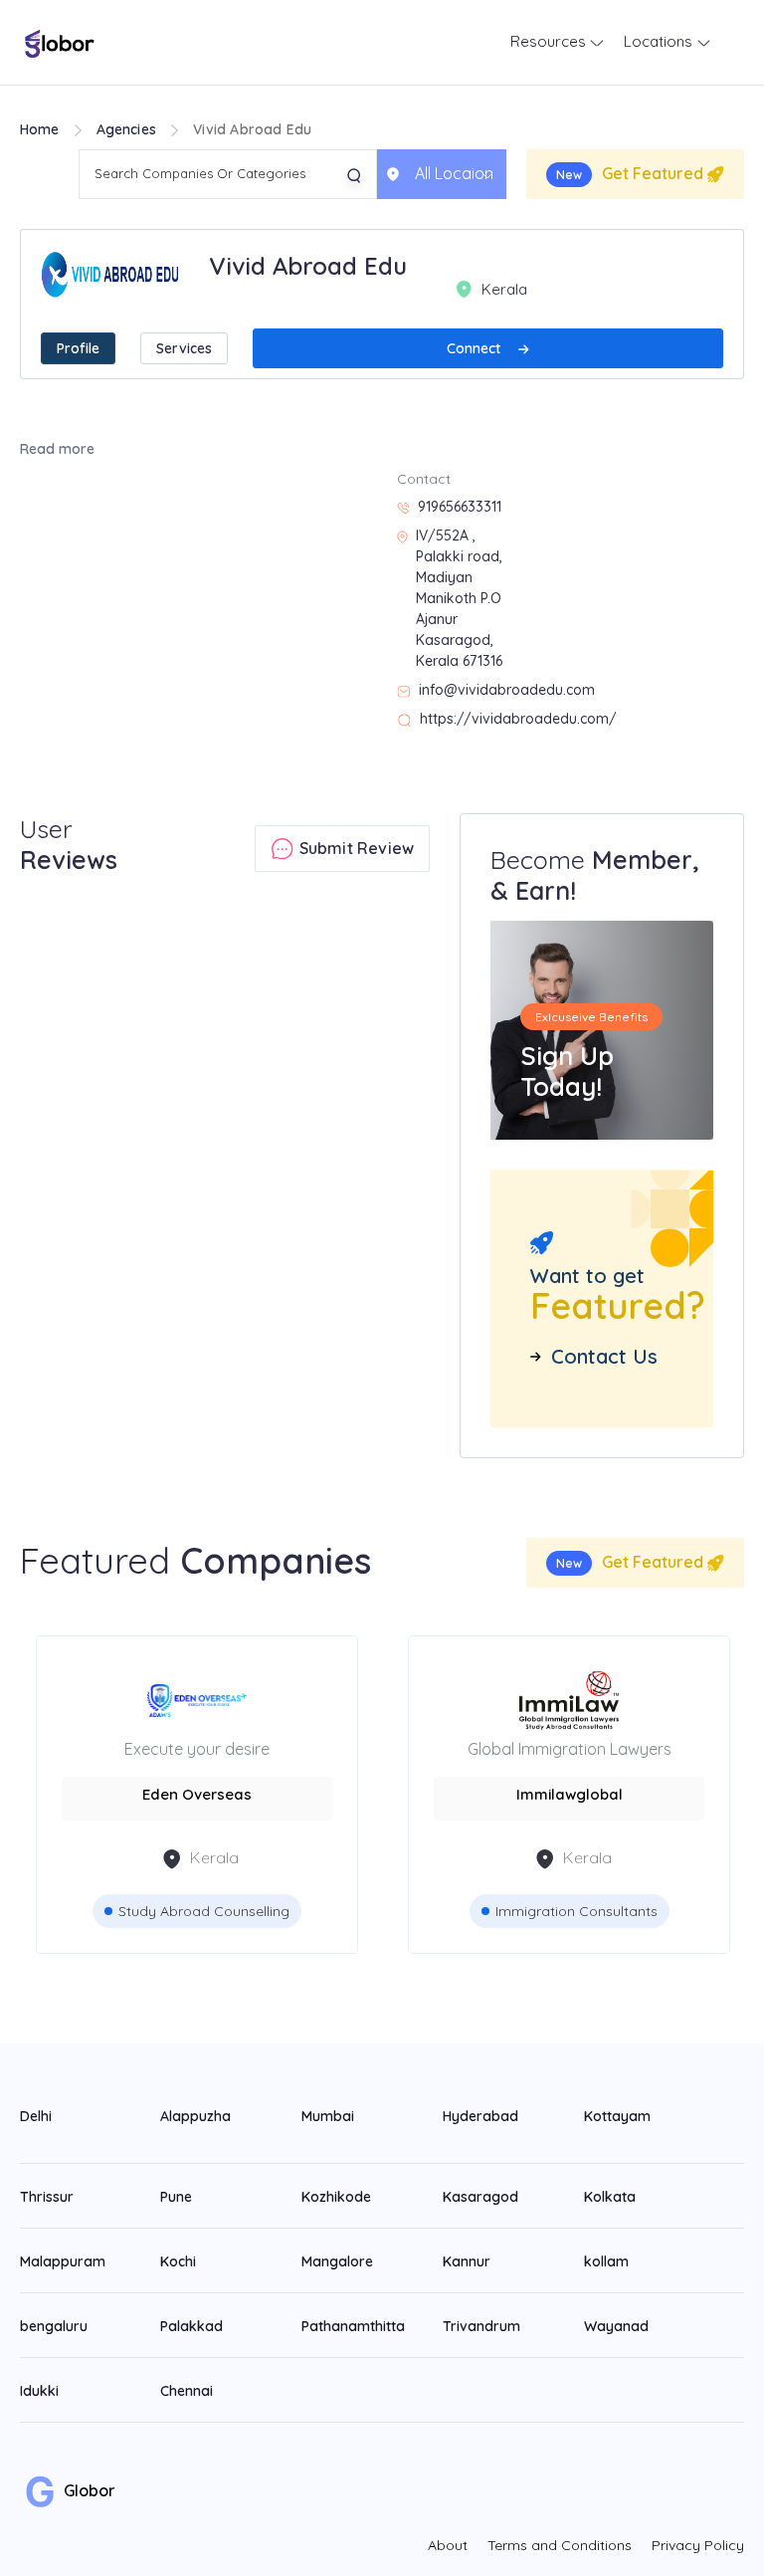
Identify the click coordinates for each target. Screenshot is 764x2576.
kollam (606, 2261)
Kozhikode (336, 2197)
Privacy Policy (698, 2545)
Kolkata (610, 2197)
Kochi (178, 2261)
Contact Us (604, 1357)
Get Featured (632, 173)
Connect (476, 348)
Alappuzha (195, 2116)
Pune (176, 2197)
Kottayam (617, 2116)
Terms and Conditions (560, 2545)
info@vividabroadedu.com (507, 690)
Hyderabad (480, 2116)
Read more (57, 449)
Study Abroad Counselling (204, 1911)
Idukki (39, 2391)
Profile (78, 348)
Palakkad (191, 2326)
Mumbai (328, 2116)
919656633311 (460, 507)
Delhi (36, 2116)
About (448, 2545)
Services (184, 348)
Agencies (127, 129)
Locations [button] (660, 41)
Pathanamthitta (353, 2326)
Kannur (467, 2261)
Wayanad (616, 2326)
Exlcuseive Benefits (591, 1017)
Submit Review (354, 848)
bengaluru (54, 2326)
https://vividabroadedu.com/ (518, 719)
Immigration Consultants (576, 1911)
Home (40, 129)
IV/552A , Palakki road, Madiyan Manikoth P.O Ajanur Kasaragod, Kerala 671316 (459, 598)
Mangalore (337, 2261)
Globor (88, 2490)
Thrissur (47, 2197)
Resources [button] (550, 41)
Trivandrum (481, 2326)
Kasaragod (480, 2197)
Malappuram (63, 2261)
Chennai (187, 2391)
